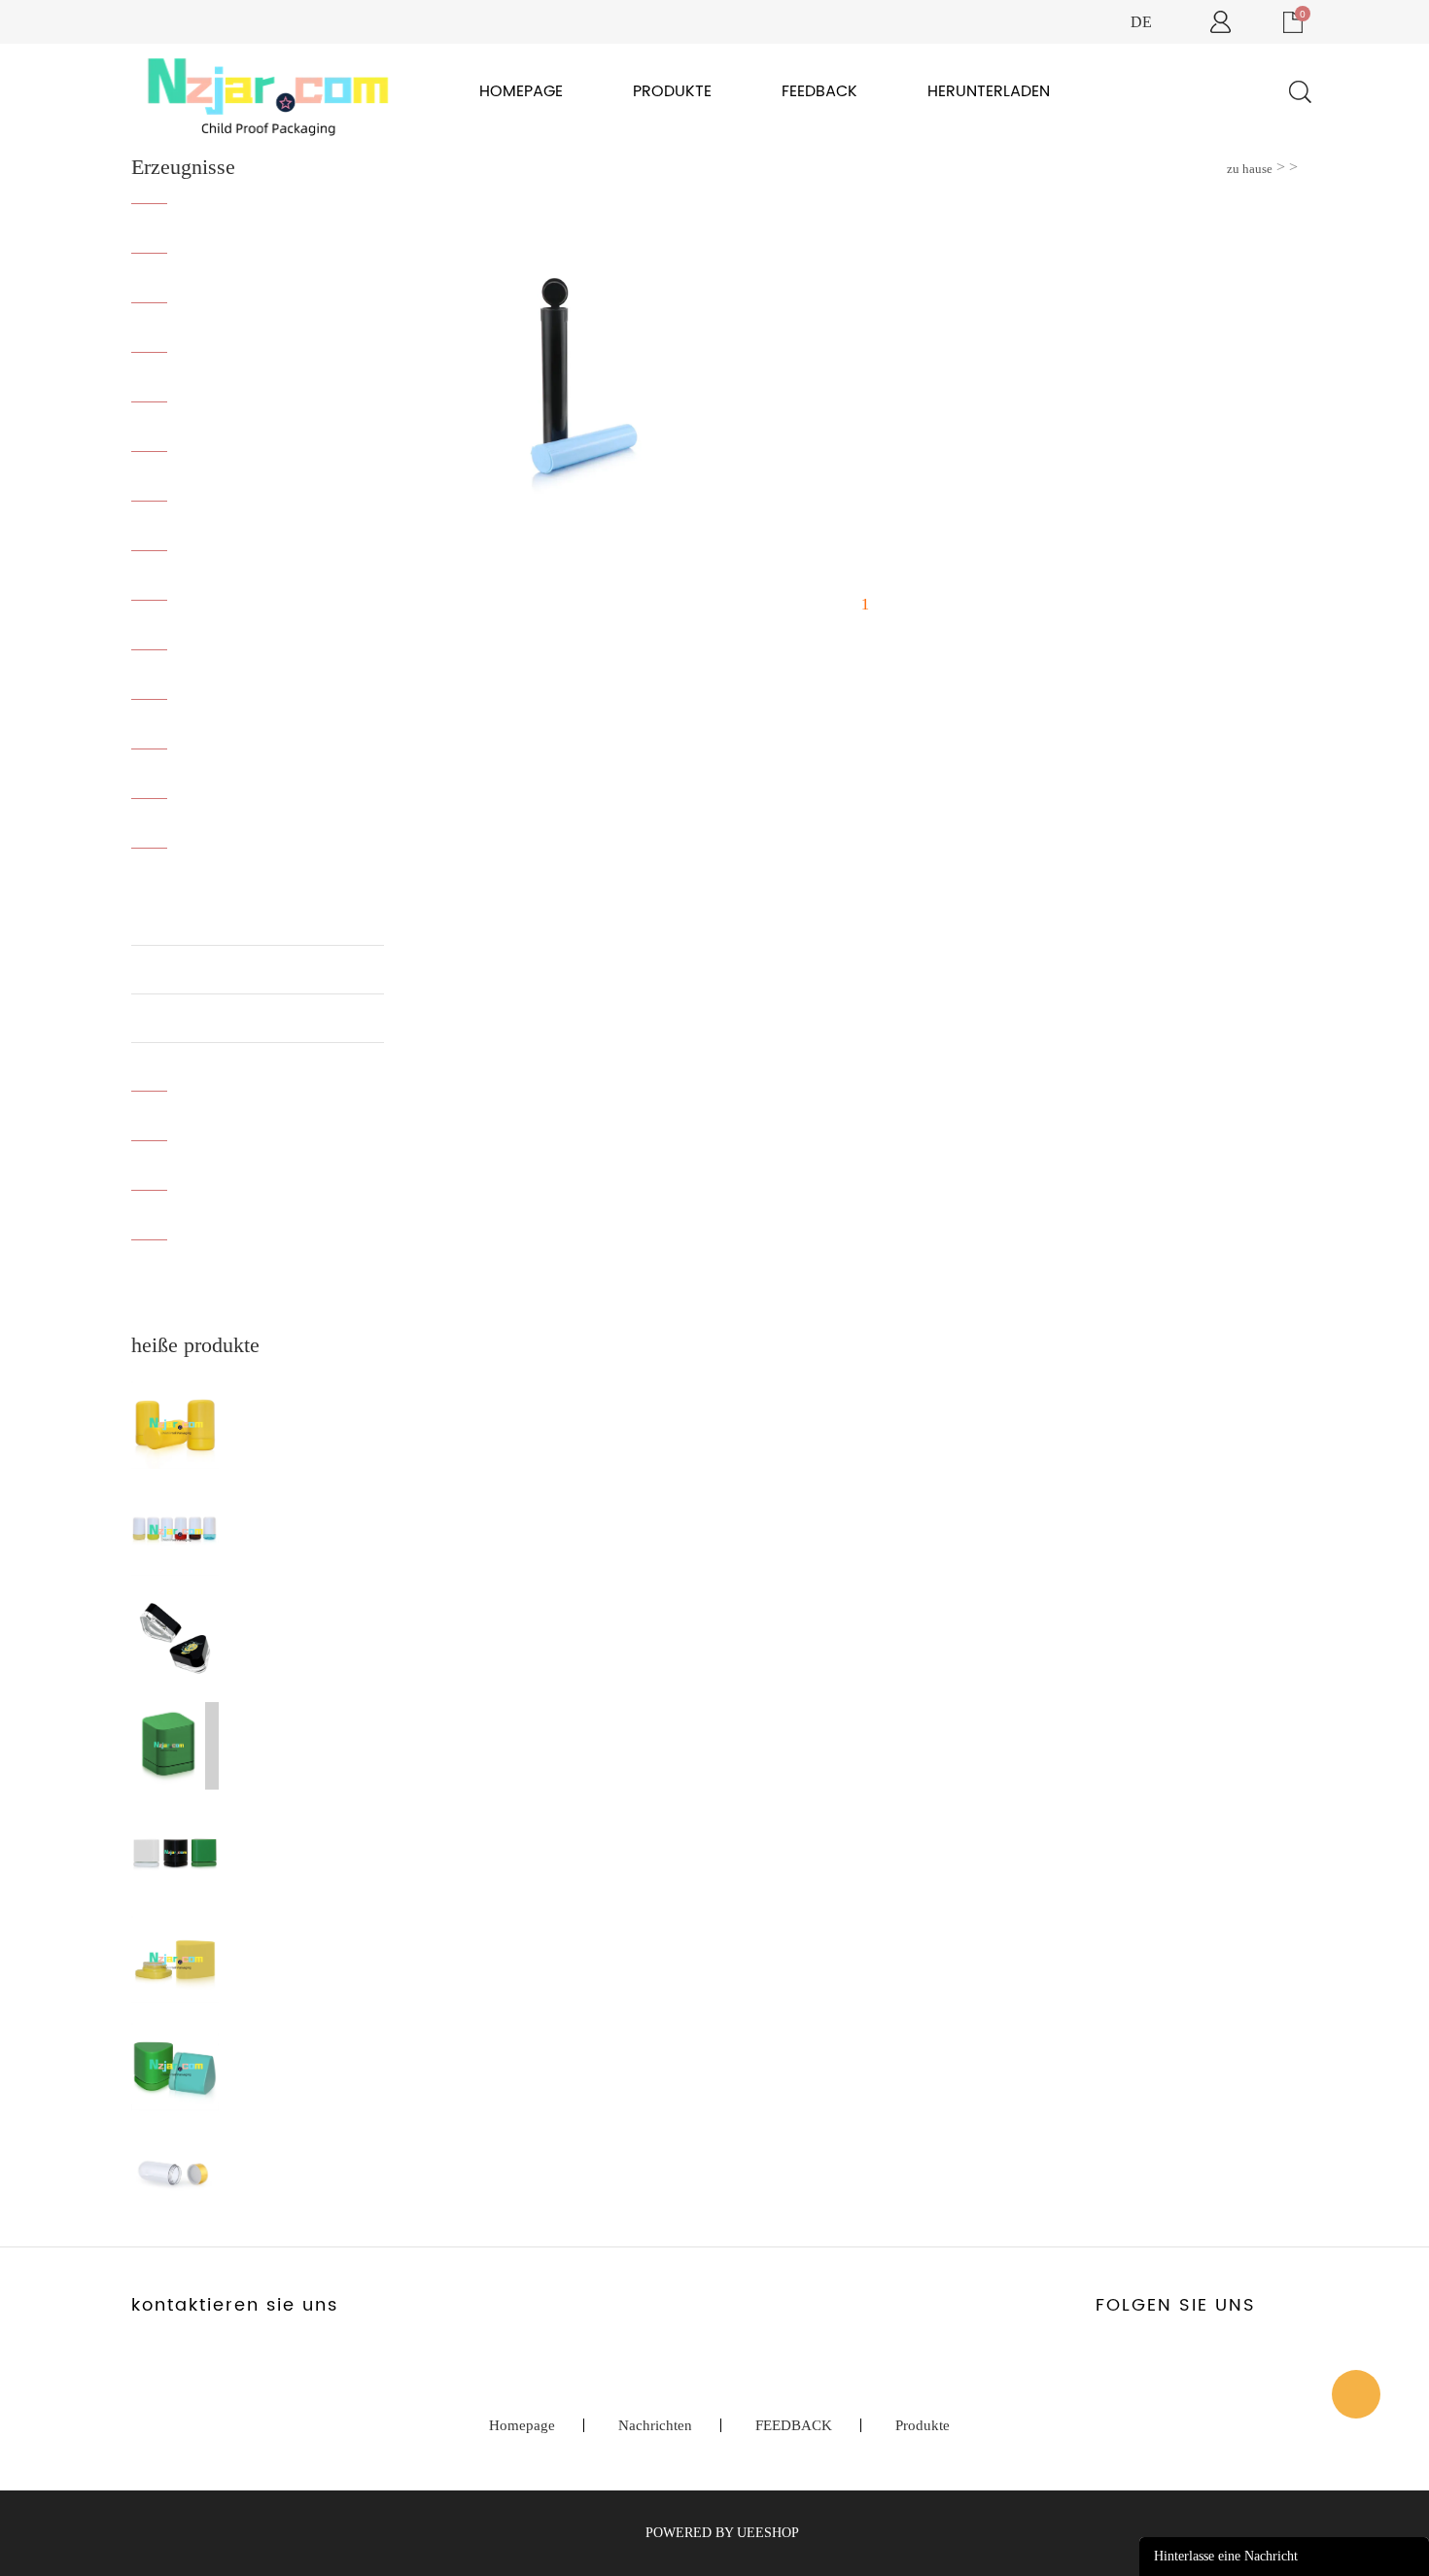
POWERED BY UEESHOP (722, 2533)
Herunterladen (989, 91)
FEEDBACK (819, 91)
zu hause (1250, 169)
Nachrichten (655, 2425)
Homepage (521, 91)
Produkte (672, 91)
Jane (1356, 2394)
